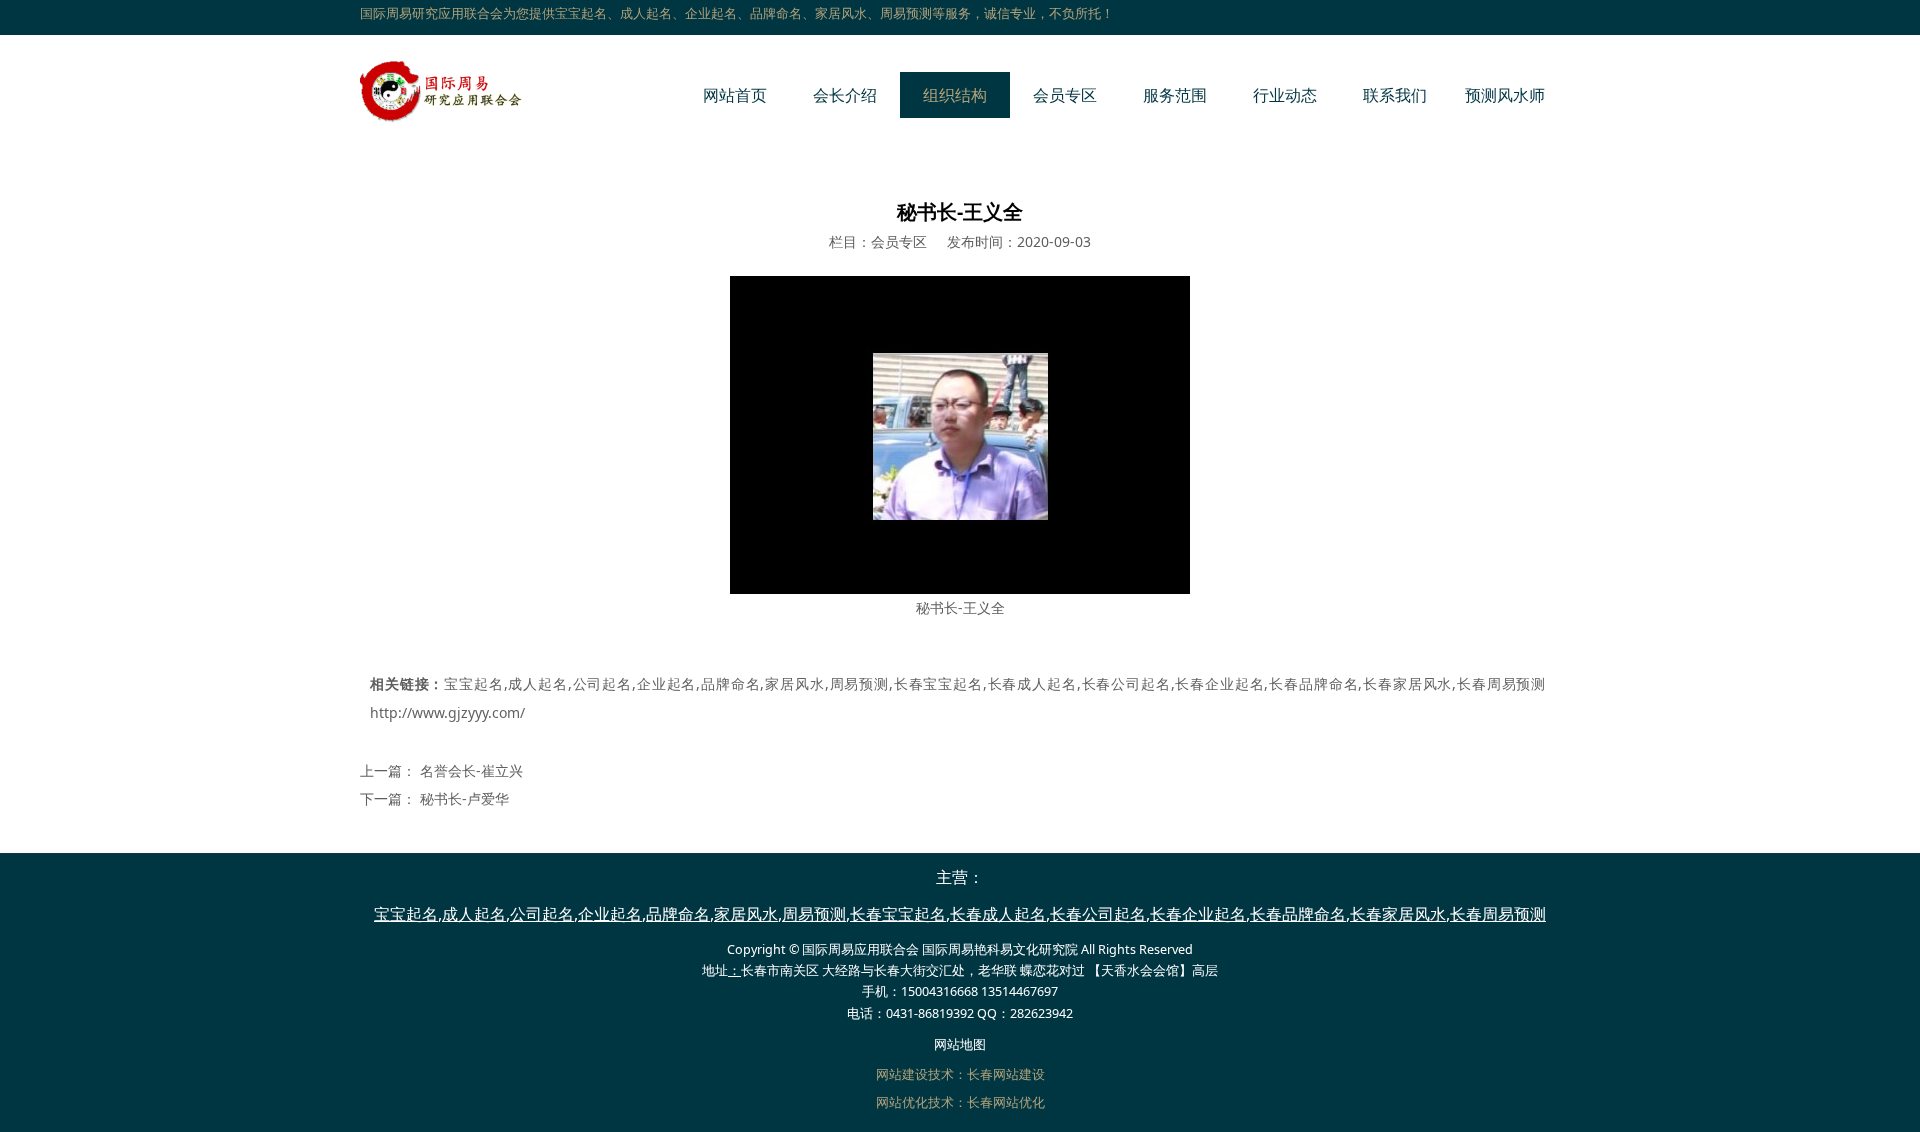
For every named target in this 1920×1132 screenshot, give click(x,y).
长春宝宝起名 (938, 683)
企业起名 (666, 683)
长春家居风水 (1407, 683)
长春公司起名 (1126, 683)
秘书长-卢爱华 (464, 798)
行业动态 (1285, 95)
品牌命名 (730, 683)
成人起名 (538, 683)
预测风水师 (1505, 95)
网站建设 (902, 1074)
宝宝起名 (473, 683)
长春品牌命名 (1313, 683)
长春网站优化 (1006, 1102)
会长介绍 (845, 95)
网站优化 (902, 1102)
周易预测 (859, 683)
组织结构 (955, 95)
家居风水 (794, 683)
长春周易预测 (1501, 683)
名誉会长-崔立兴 (471, 770)
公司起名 (602, 683)
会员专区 (1065, 95)
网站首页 (735, 95)
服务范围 (1175, 95)
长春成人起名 (1032, 683)
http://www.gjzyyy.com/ (447, 712)
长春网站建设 (1006, 1074)
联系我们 (1395, 95)
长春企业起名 (1220, 683)
